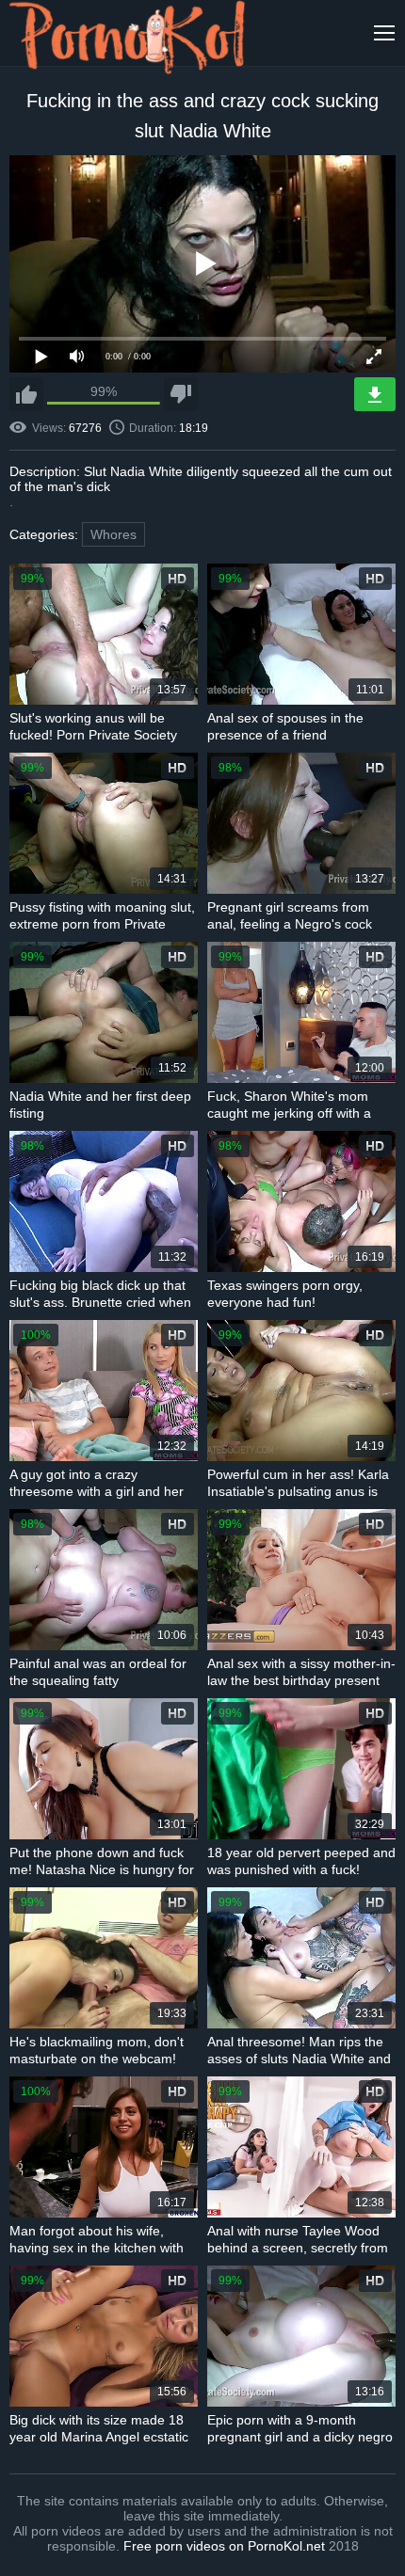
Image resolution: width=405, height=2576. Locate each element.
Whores (113, 534)
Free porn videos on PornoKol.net (224, 2546)
